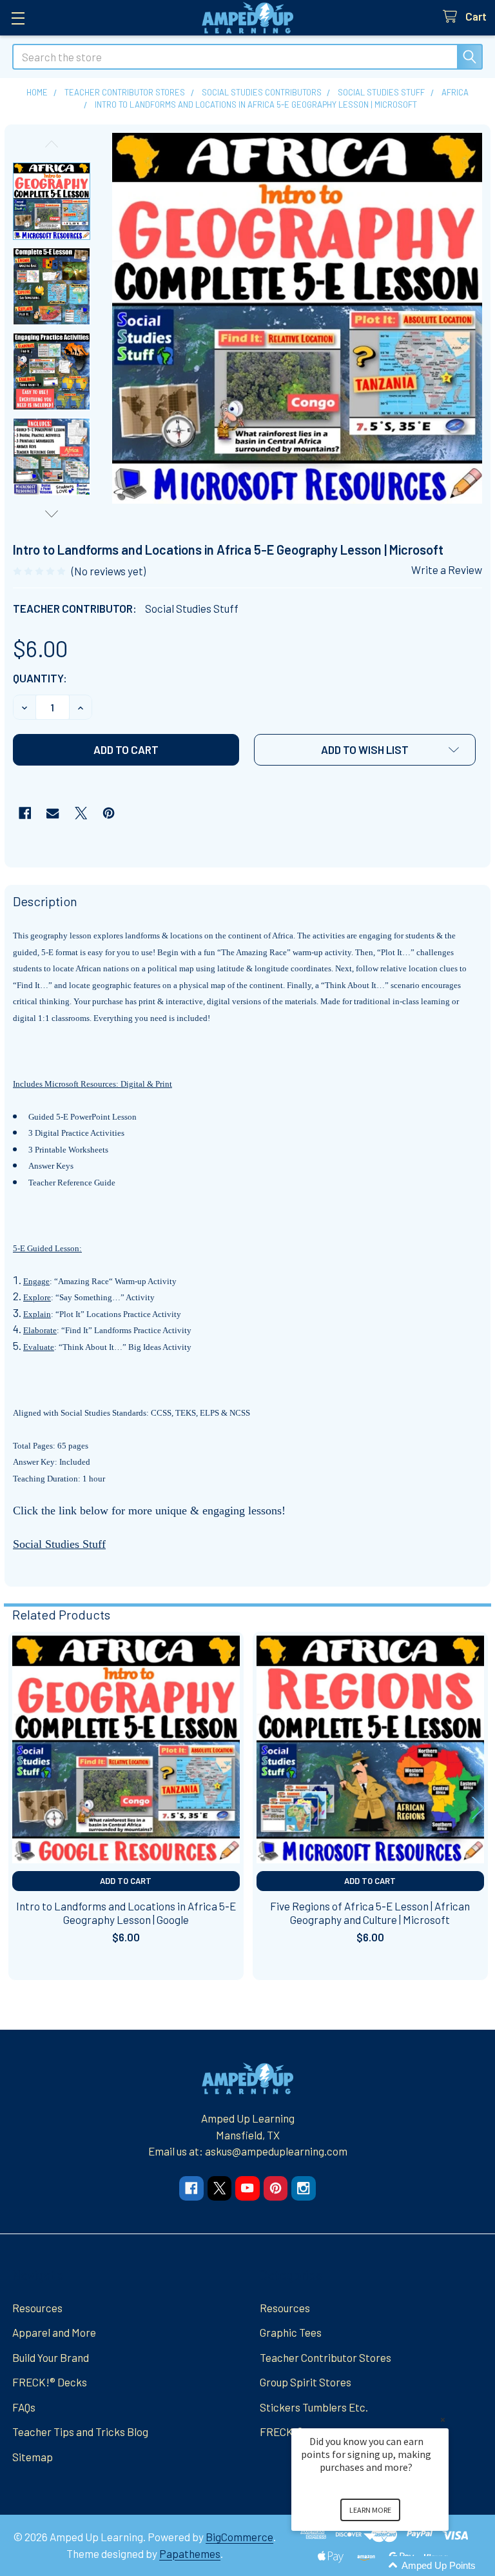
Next (52, 514)
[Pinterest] (109, 813)
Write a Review (447, 570)
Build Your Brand (51, 2357)
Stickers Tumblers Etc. (314, 2407)
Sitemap (33, 2457)
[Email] (53, 813)
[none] (297, 318)
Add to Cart (126, 1881)
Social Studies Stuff (59, 1544)
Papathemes (190, 2553)
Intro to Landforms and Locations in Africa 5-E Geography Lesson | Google (126, 1913)
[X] (81, 813)
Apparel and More (54, 2332)
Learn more (370, 2510)
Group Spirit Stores (306, 2382)
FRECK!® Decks (50, 2382)
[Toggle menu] (18, 18)
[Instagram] (303, 2188)
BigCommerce (239, 2537)
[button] (365, 750)
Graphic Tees (291, 2332)
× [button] (443, 2420)
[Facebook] (25, 813)
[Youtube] (247, 2188)
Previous (52, 144)
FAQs (24, 2407)
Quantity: (40, 678)
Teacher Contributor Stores (325, 2357)
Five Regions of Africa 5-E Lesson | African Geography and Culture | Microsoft (370, 1913)
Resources (37, 2308)
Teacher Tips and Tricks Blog (80, 2432)
